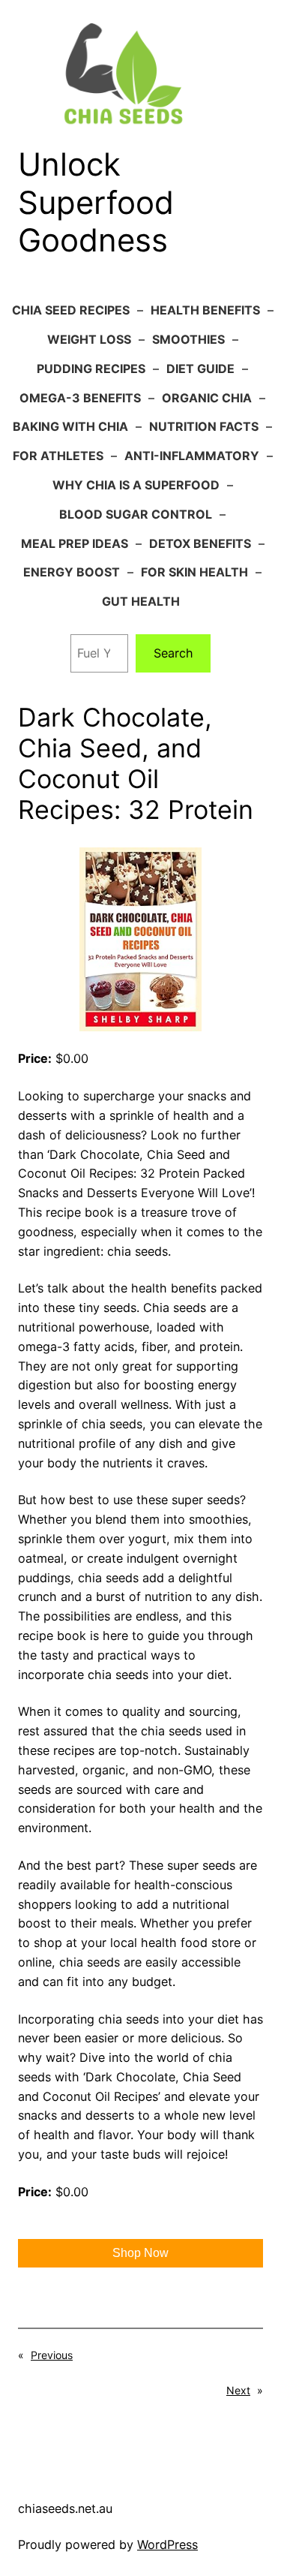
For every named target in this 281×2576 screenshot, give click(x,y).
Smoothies (188, 339)
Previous (52, 2355)
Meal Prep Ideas (75, 543)
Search (173, 653)
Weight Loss (89, 339)
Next (238, 2390)
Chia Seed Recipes (71, 310)
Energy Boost (72, 572)
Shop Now (140, 2253)
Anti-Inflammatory (192, 456)
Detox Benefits (200, 543)
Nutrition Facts (204, 426)
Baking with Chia (70, 426)
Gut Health (141, 601)
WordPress (167, 2544)
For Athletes (58, 456)
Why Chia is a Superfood (136, 485)
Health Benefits (205, 310)
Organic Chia (207, 398)
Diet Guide (200, 369)
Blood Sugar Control (136, 514)
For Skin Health (194, 572)
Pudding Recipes (91, 369)
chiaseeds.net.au (65, 2508)
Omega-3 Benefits (80, 398)
